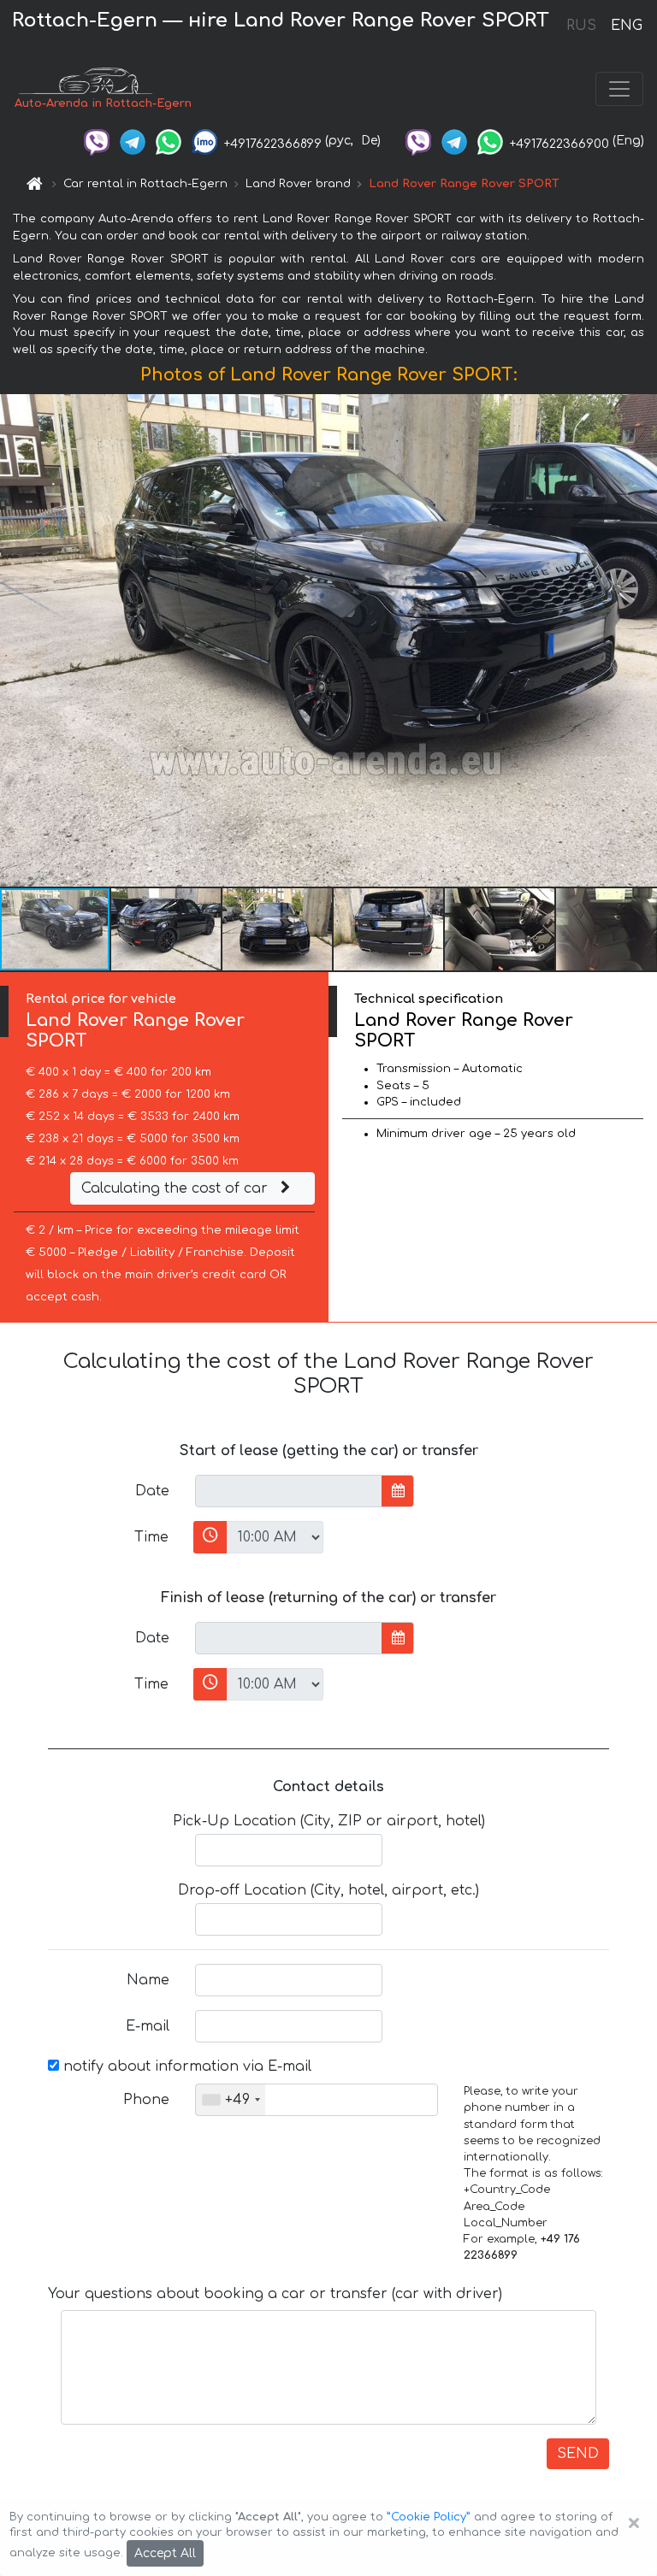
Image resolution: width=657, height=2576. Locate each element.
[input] (289, 1491)
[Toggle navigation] (619, 89)
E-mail (148, 2026)
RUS (581, 26)
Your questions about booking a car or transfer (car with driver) (275, 2294)
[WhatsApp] (169, 141)
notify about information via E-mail (185, 2066)
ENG (626, 26)
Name (148, 1980)
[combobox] (231, 2100)
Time (151, 1537)
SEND (578, 2454)
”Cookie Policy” (429, 2517)
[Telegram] (133, 141)
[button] (167, 929)
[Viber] (97, 141)
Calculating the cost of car (177, 1188)
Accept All (165, 2553)
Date (152, 1491)
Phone (146, 2100)
